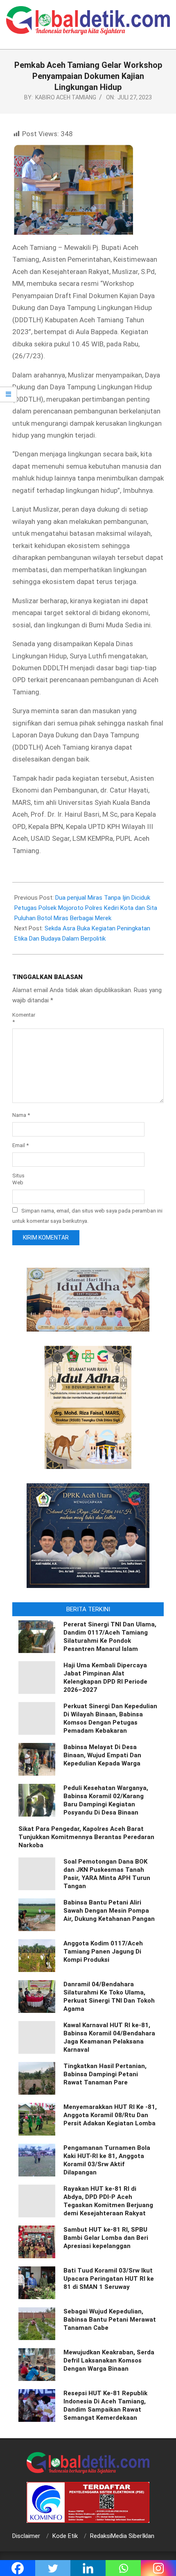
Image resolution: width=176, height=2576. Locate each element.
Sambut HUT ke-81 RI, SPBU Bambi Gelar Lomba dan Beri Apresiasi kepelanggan (106, 2238)
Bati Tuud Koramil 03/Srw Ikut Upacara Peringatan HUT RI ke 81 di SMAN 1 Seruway (109, 2279)
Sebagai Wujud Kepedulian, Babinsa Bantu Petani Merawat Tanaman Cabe (110, 2320)
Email (20, 1145)
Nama (21, 1115)
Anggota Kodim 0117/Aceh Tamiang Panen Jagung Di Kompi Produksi (103, 1952)
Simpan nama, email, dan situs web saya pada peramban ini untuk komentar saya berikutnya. (87, 1216)
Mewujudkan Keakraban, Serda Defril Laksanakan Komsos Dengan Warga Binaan (109, 2360)
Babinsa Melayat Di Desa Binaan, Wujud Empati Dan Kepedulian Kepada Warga (102, 1755)
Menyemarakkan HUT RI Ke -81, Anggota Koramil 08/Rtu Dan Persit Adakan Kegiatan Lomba (110, 2115)
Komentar (24, 1018)
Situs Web (18, 1179)
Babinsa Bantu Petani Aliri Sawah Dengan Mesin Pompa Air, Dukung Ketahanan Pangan (109, 1911)
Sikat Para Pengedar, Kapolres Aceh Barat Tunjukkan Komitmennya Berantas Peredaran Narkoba (86, 1837)
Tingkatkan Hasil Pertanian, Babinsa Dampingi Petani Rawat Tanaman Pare (105, 2074)
